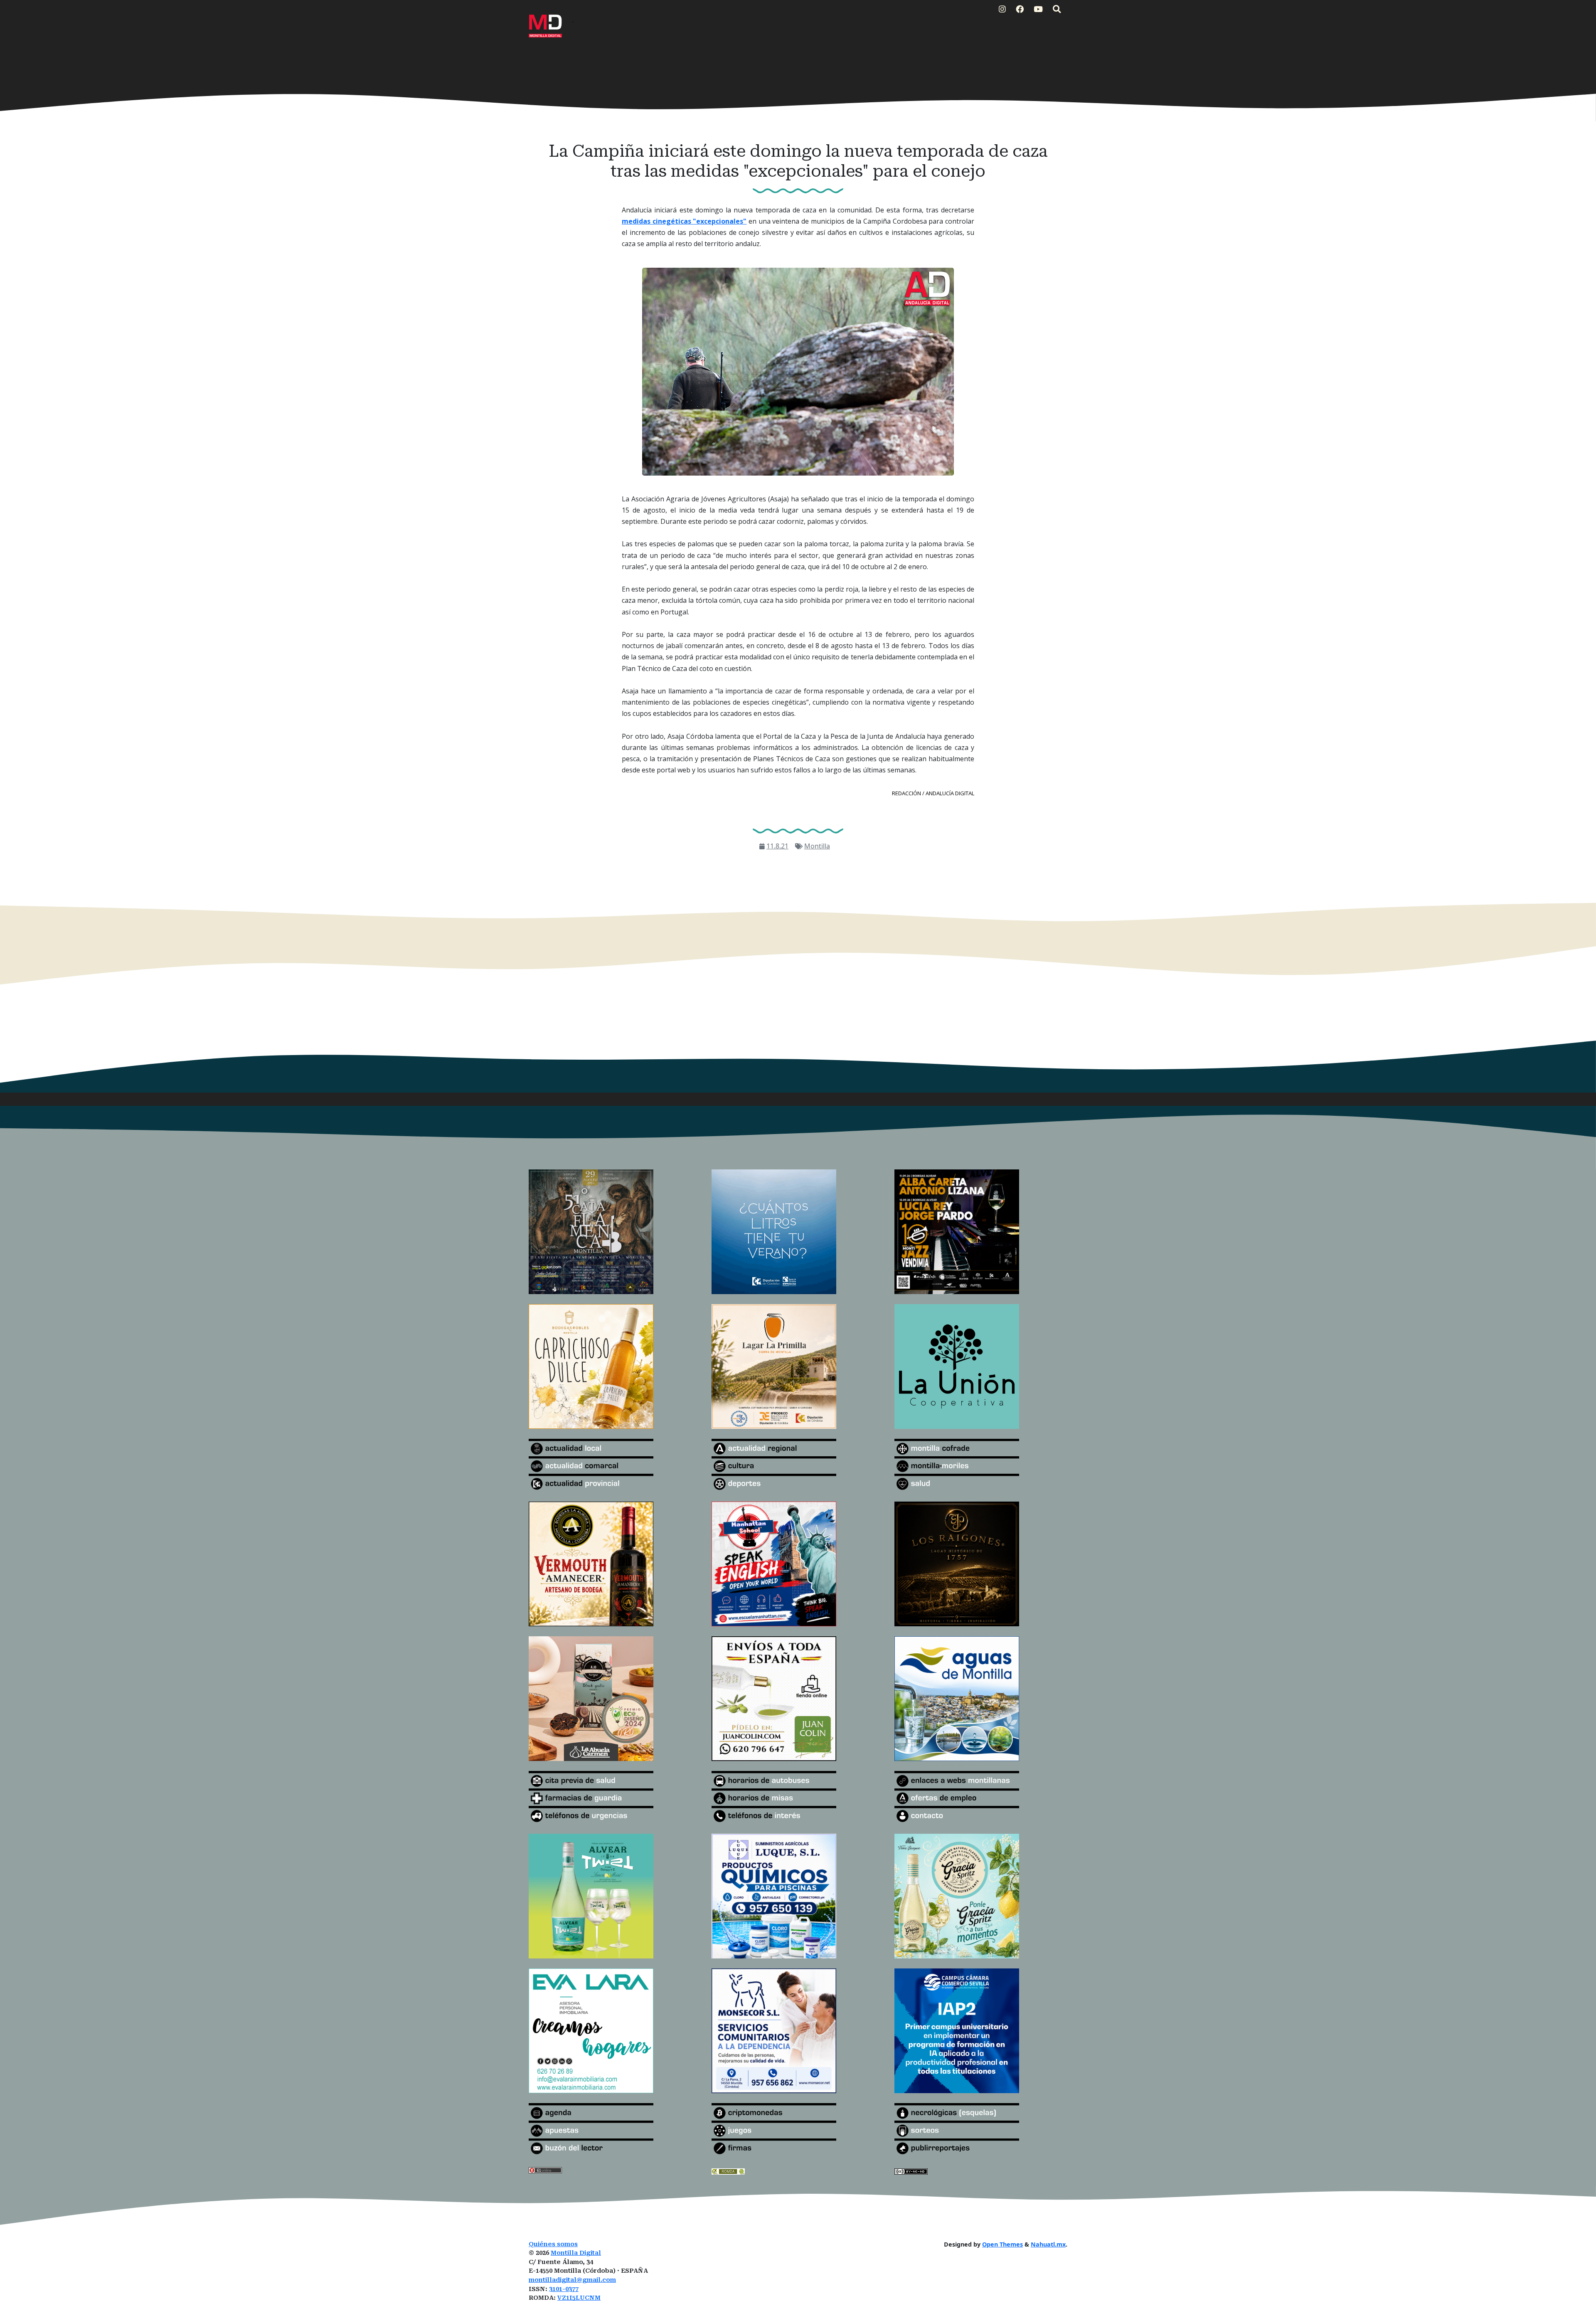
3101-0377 (564, 2289)
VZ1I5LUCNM (579, 2298)
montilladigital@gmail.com (572, 2280)
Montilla (817, 846)
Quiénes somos (553, 2244)
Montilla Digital (576, 2253)
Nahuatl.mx (1048, 2244)
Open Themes (1002, 2244)
